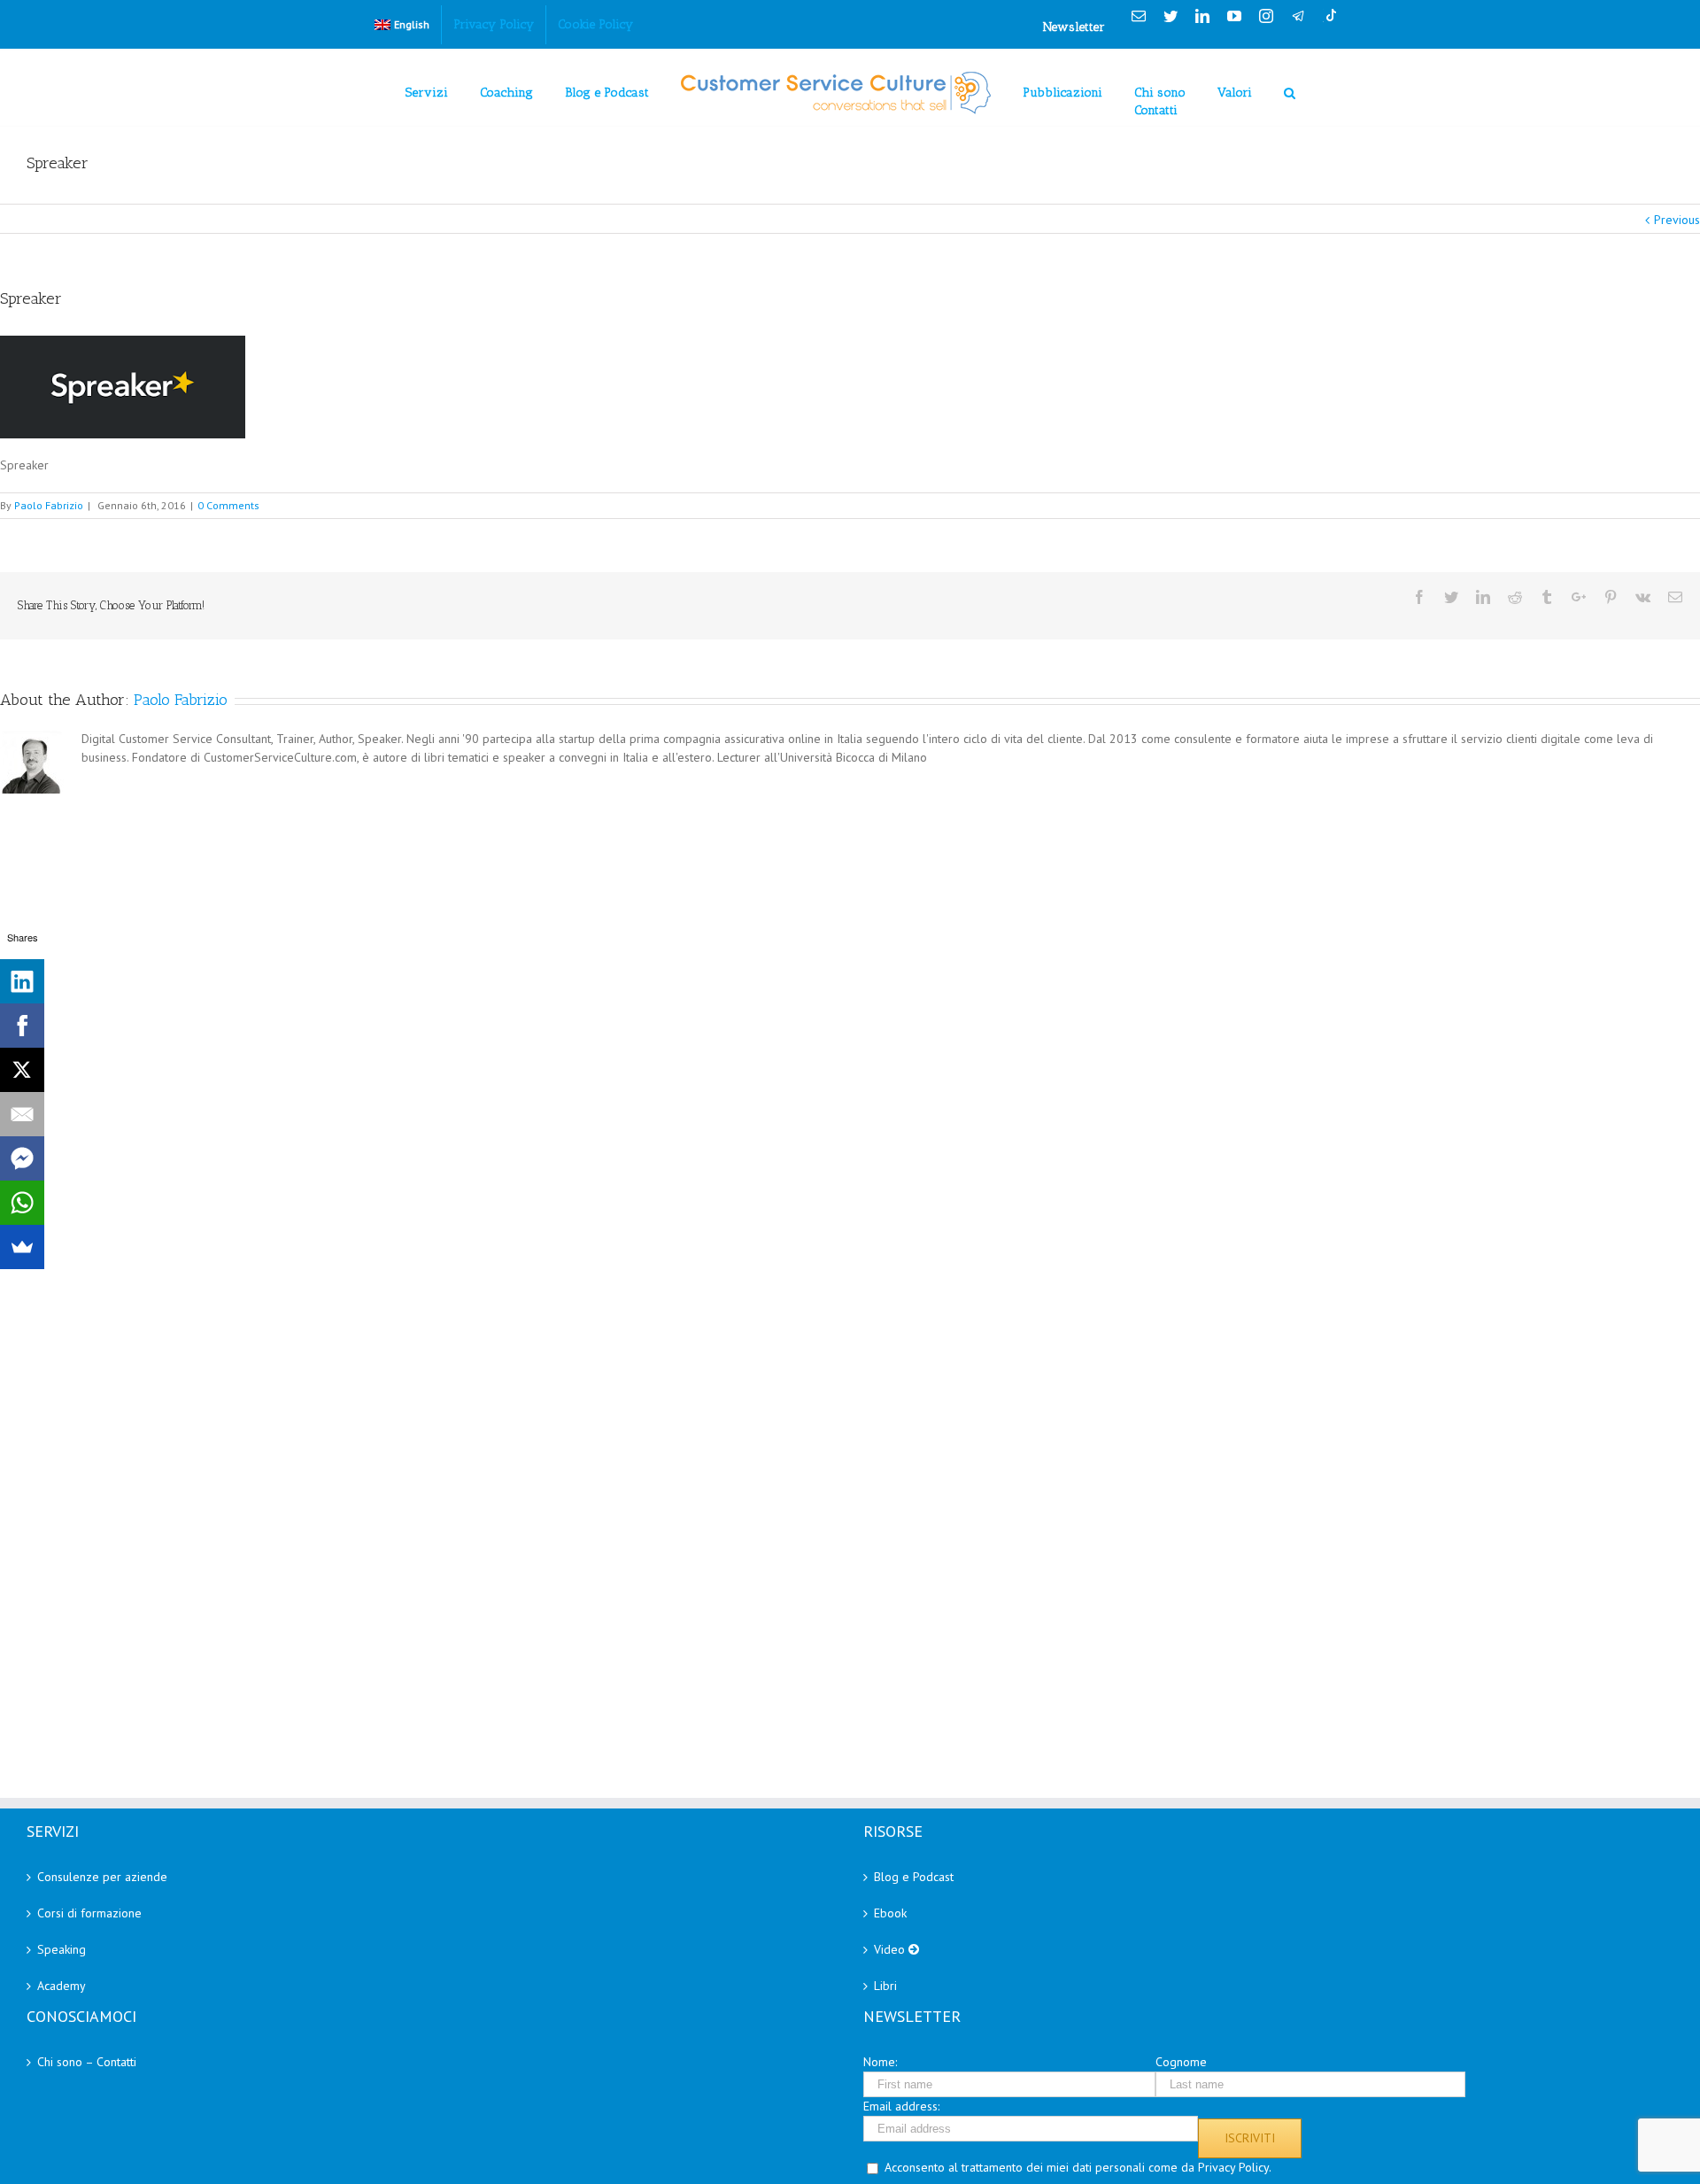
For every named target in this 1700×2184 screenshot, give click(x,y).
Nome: (880, 2062)
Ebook (890, 1913)
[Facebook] (22, 1026)
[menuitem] (402, 25)
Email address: (901, 2106)
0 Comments (228, 505)
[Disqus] (850, 1019)
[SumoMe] (22, 1247)
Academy (62, 1986)
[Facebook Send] (22, 1158)
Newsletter (1074, 27)
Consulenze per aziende (102, 1877)
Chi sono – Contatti (87, 2062)
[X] (22, 1070)
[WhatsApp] (22, 1203)
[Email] (22, 1114)
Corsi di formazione (89, 1913)
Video (891, 1949)
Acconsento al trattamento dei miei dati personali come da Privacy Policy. (1078, 2167)
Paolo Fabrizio (49, 505)
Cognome (1181, 2062)
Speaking (62, 1949)
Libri (885, 1986)
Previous (1677, 220)
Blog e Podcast (914, 1877)
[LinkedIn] (22, 981)
